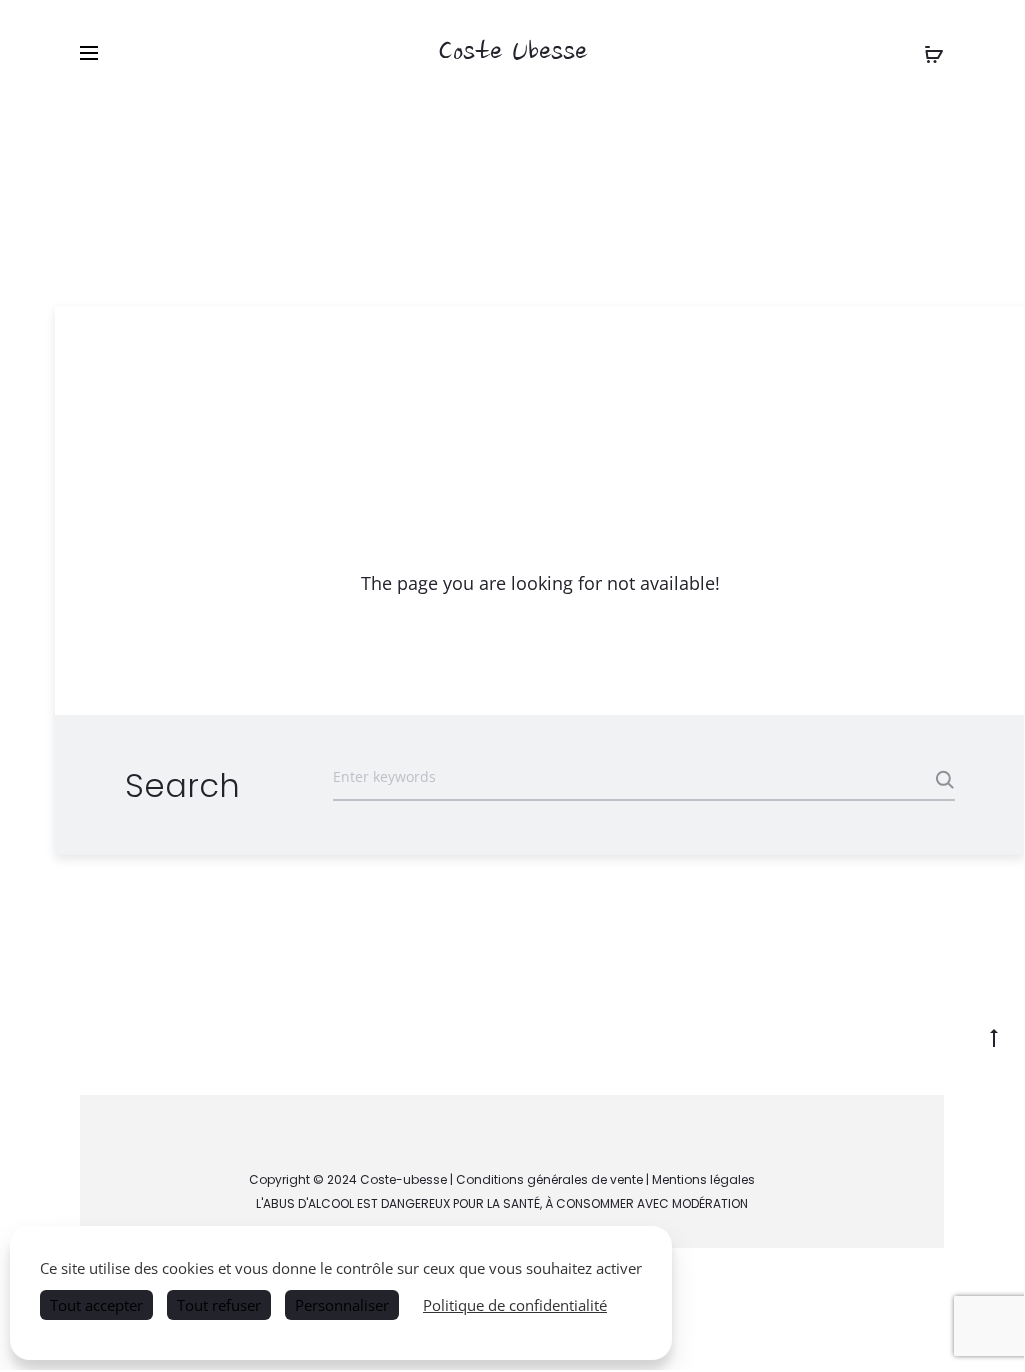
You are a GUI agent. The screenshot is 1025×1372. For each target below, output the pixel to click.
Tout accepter (96, 1305)
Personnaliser (342, 1305)
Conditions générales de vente (549, 1179)
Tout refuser (219, 1305)
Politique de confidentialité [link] (515, 1305)
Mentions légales (703, 1179)
